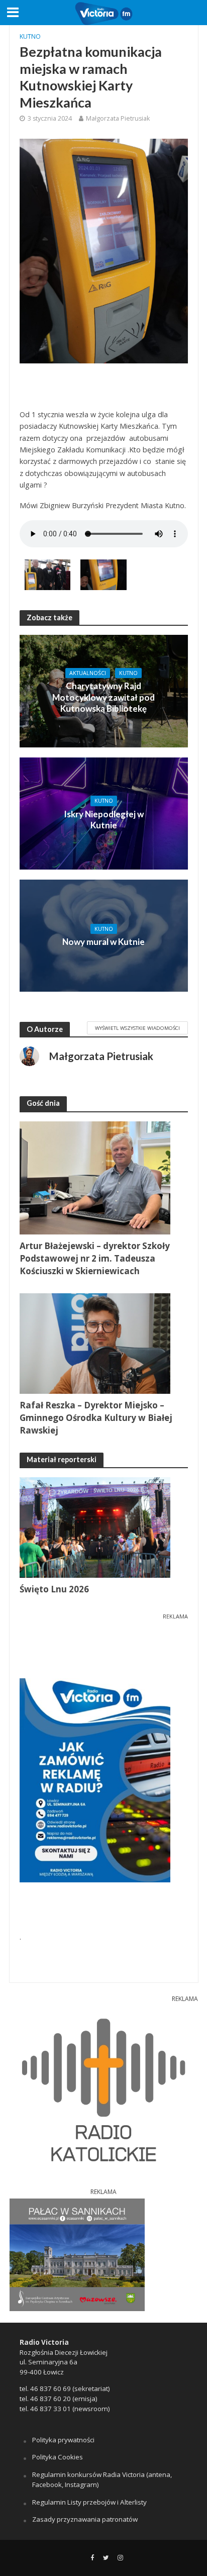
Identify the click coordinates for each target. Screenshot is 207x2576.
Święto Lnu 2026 (54, 1589)
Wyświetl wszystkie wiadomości (137, 1028)
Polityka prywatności (63, 2440)
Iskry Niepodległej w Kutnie (104, 820)
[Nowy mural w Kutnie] (104, 935)
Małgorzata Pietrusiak (118, 118)
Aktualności (88, 673)
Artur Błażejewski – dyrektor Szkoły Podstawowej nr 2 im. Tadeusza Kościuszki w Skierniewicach (95, 1258)
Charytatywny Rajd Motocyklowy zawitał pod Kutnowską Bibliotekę (103, 697)
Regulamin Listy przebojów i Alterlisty (89, 2502)
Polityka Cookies (58, 2457)
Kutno (30, 36)
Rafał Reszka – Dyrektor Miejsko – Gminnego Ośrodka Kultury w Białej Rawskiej (96, 1418)
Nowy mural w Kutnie (103, 942)
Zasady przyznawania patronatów (85, 2519)
